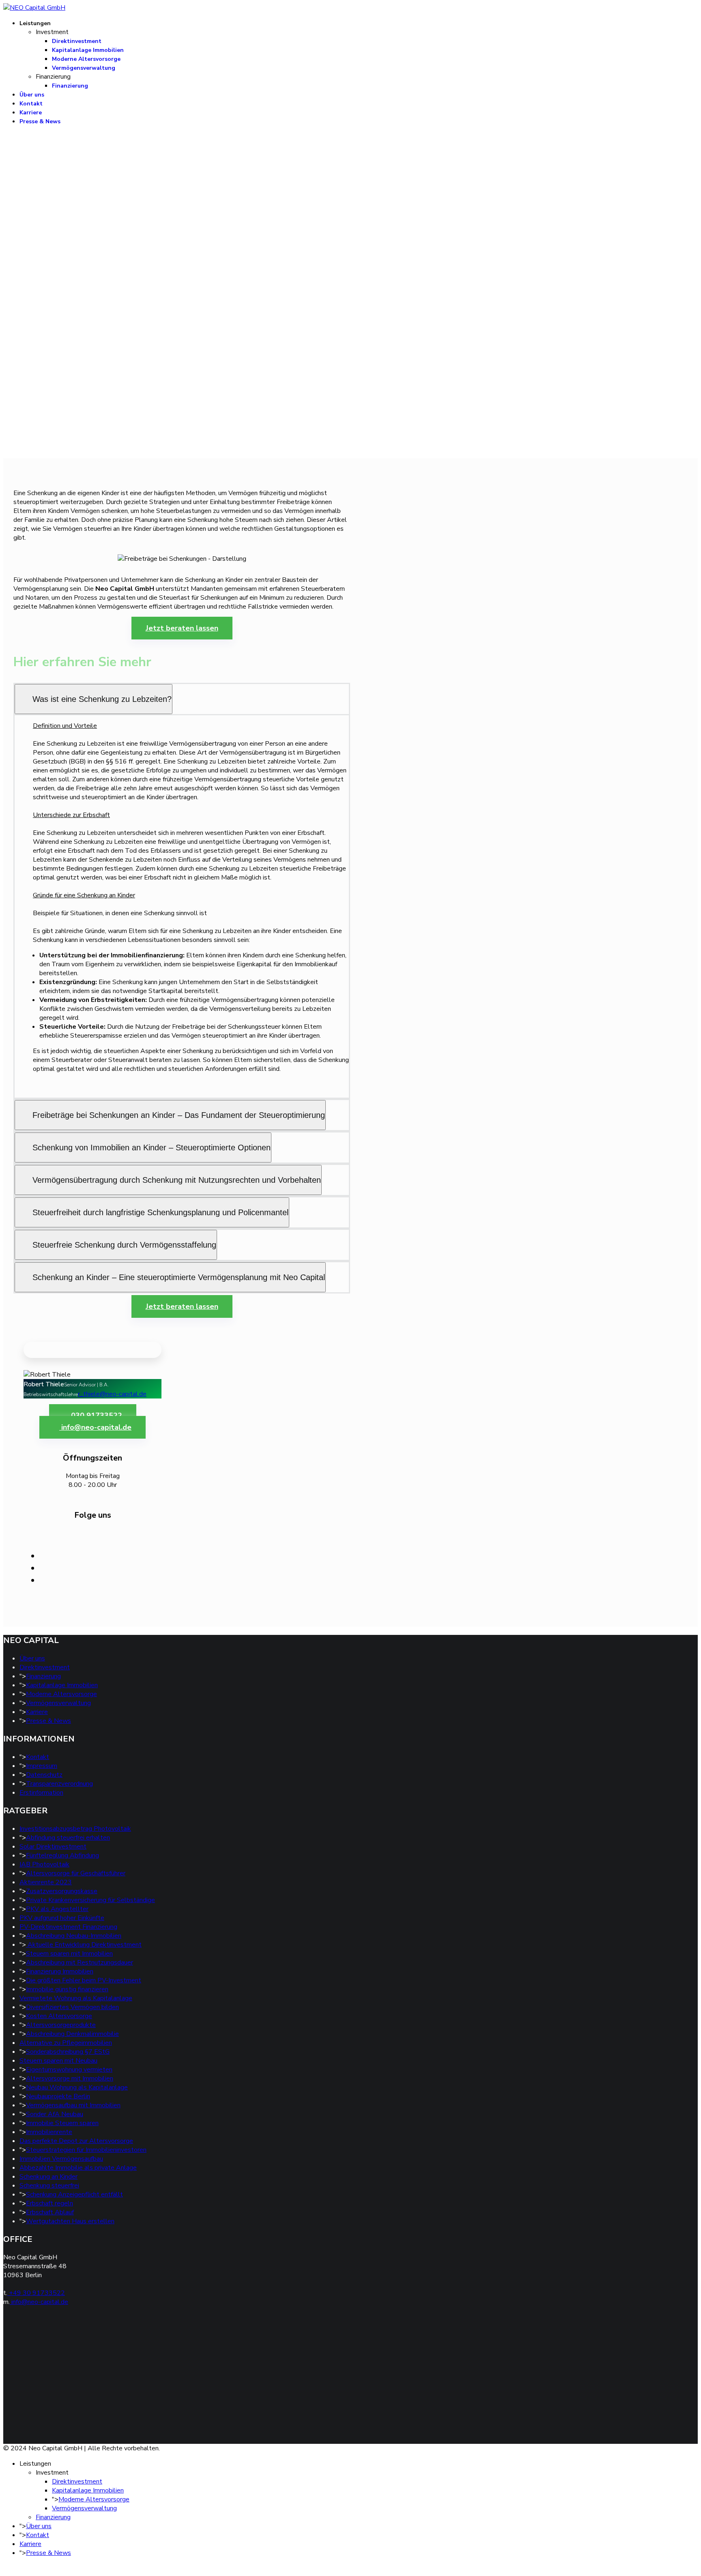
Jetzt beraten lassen (182, 628)
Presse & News (40, 121)
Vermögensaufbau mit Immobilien (73, 2105)
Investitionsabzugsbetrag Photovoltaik (75, 1829)
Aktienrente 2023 (46, 1882)
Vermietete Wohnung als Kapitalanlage (76, 1998)
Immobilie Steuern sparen (62, 2123)
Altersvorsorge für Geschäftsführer (76, 1873)
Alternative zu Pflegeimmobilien (66, 2043)
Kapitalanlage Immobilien (88, 50)
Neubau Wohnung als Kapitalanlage (77, 2087)
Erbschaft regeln (49, 2203)
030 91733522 (96, 1416)
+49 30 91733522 (36, 2293)
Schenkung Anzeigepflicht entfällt (74, 2194)
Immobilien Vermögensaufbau (61, 2159)
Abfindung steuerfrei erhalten (68, 1838)
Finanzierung (70, 86)
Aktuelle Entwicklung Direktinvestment (84, 1945)
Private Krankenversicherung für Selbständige (90, 1900)
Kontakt (31, 104)
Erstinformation (41, 1793)
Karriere (31, 113)
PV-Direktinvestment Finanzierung (68, 1927)
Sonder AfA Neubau (55, 2114)
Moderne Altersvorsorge (86, 59)
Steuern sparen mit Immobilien (69, 1954)
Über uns (32, 95)
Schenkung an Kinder (48, 2177)
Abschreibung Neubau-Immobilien (74, 1936)
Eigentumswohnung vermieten (69, 2070)
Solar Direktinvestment (53, 1847)
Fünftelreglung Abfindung (62, 1855)
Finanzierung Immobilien (60, 1971)
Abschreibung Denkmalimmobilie (72, 2034)
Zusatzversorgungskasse (62, 1891)
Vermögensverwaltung (84, 68)
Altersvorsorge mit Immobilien (70, 2078)
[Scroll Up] (6, 2568)
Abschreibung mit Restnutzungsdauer (80, 1963)
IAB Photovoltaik (44, 1864)
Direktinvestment (77, 41)
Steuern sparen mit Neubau (58, 2061)
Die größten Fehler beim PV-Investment (84, 1980)
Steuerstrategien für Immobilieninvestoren (86, 2150)
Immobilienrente (49, 2132)
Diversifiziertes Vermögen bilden (72, 2007)
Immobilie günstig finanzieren (67, 1989)
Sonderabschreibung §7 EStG (68, 2052)
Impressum (42, 1766)
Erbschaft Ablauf (50, 2212)
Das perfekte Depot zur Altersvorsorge (76, 2141)
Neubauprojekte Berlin (58, 2096)
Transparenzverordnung (59, 1784)
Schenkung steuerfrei (49, 2186)
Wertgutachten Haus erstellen (70, 2221)
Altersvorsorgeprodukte (61, 2025)
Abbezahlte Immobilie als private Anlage (78, 2168)
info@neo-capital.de (95, 1427)
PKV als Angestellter (57, 1909)
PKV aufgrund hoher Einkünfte (62, 1918)
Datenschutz (44, 1775)
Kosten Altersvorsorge (59, 2016)
